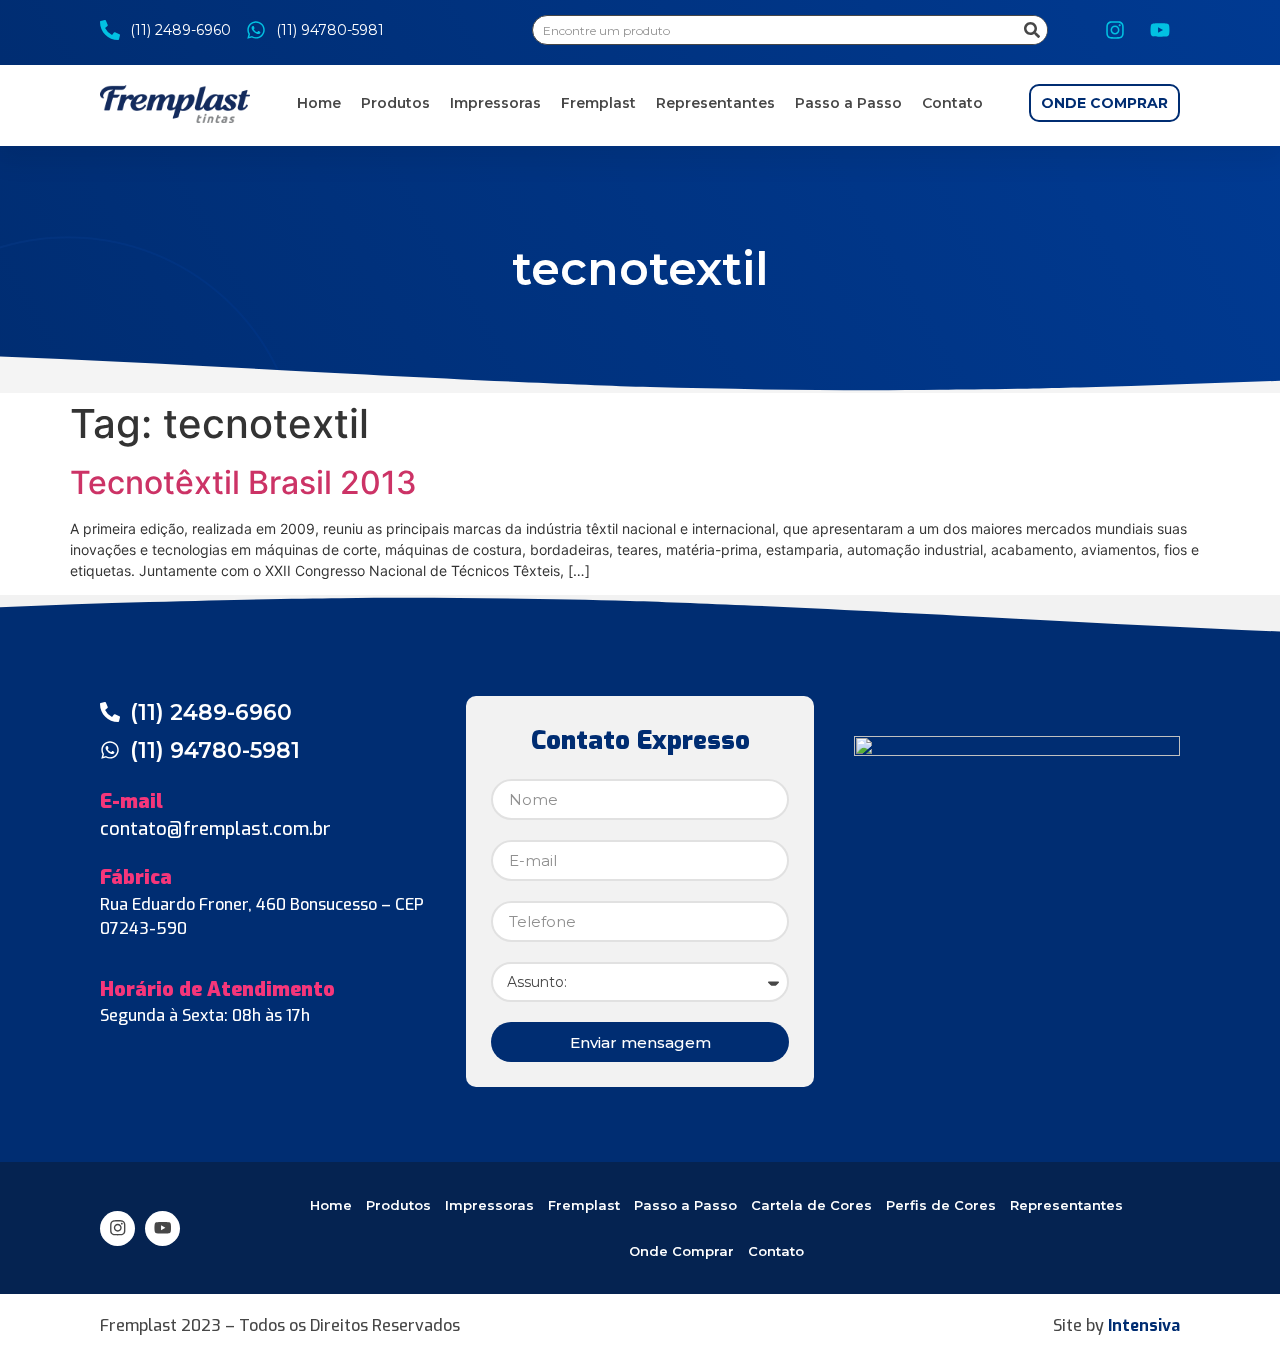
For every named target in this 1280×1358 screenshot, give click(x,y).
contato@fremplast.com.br (215, 829)
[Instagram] (1115, 30)
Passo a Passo (848, 103)
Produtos (395, 103)
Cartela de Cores (811, 1205)
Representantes (715, 103)
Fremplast (598, 103)
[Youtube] (1160, 30)
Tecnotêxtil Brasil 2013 (243, 482)
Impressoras (495, 103)
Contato (952, 103)
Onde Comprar (681, 1251)
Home (319, 103)
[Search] (1032, 30)
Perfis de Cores (941, 1205)
